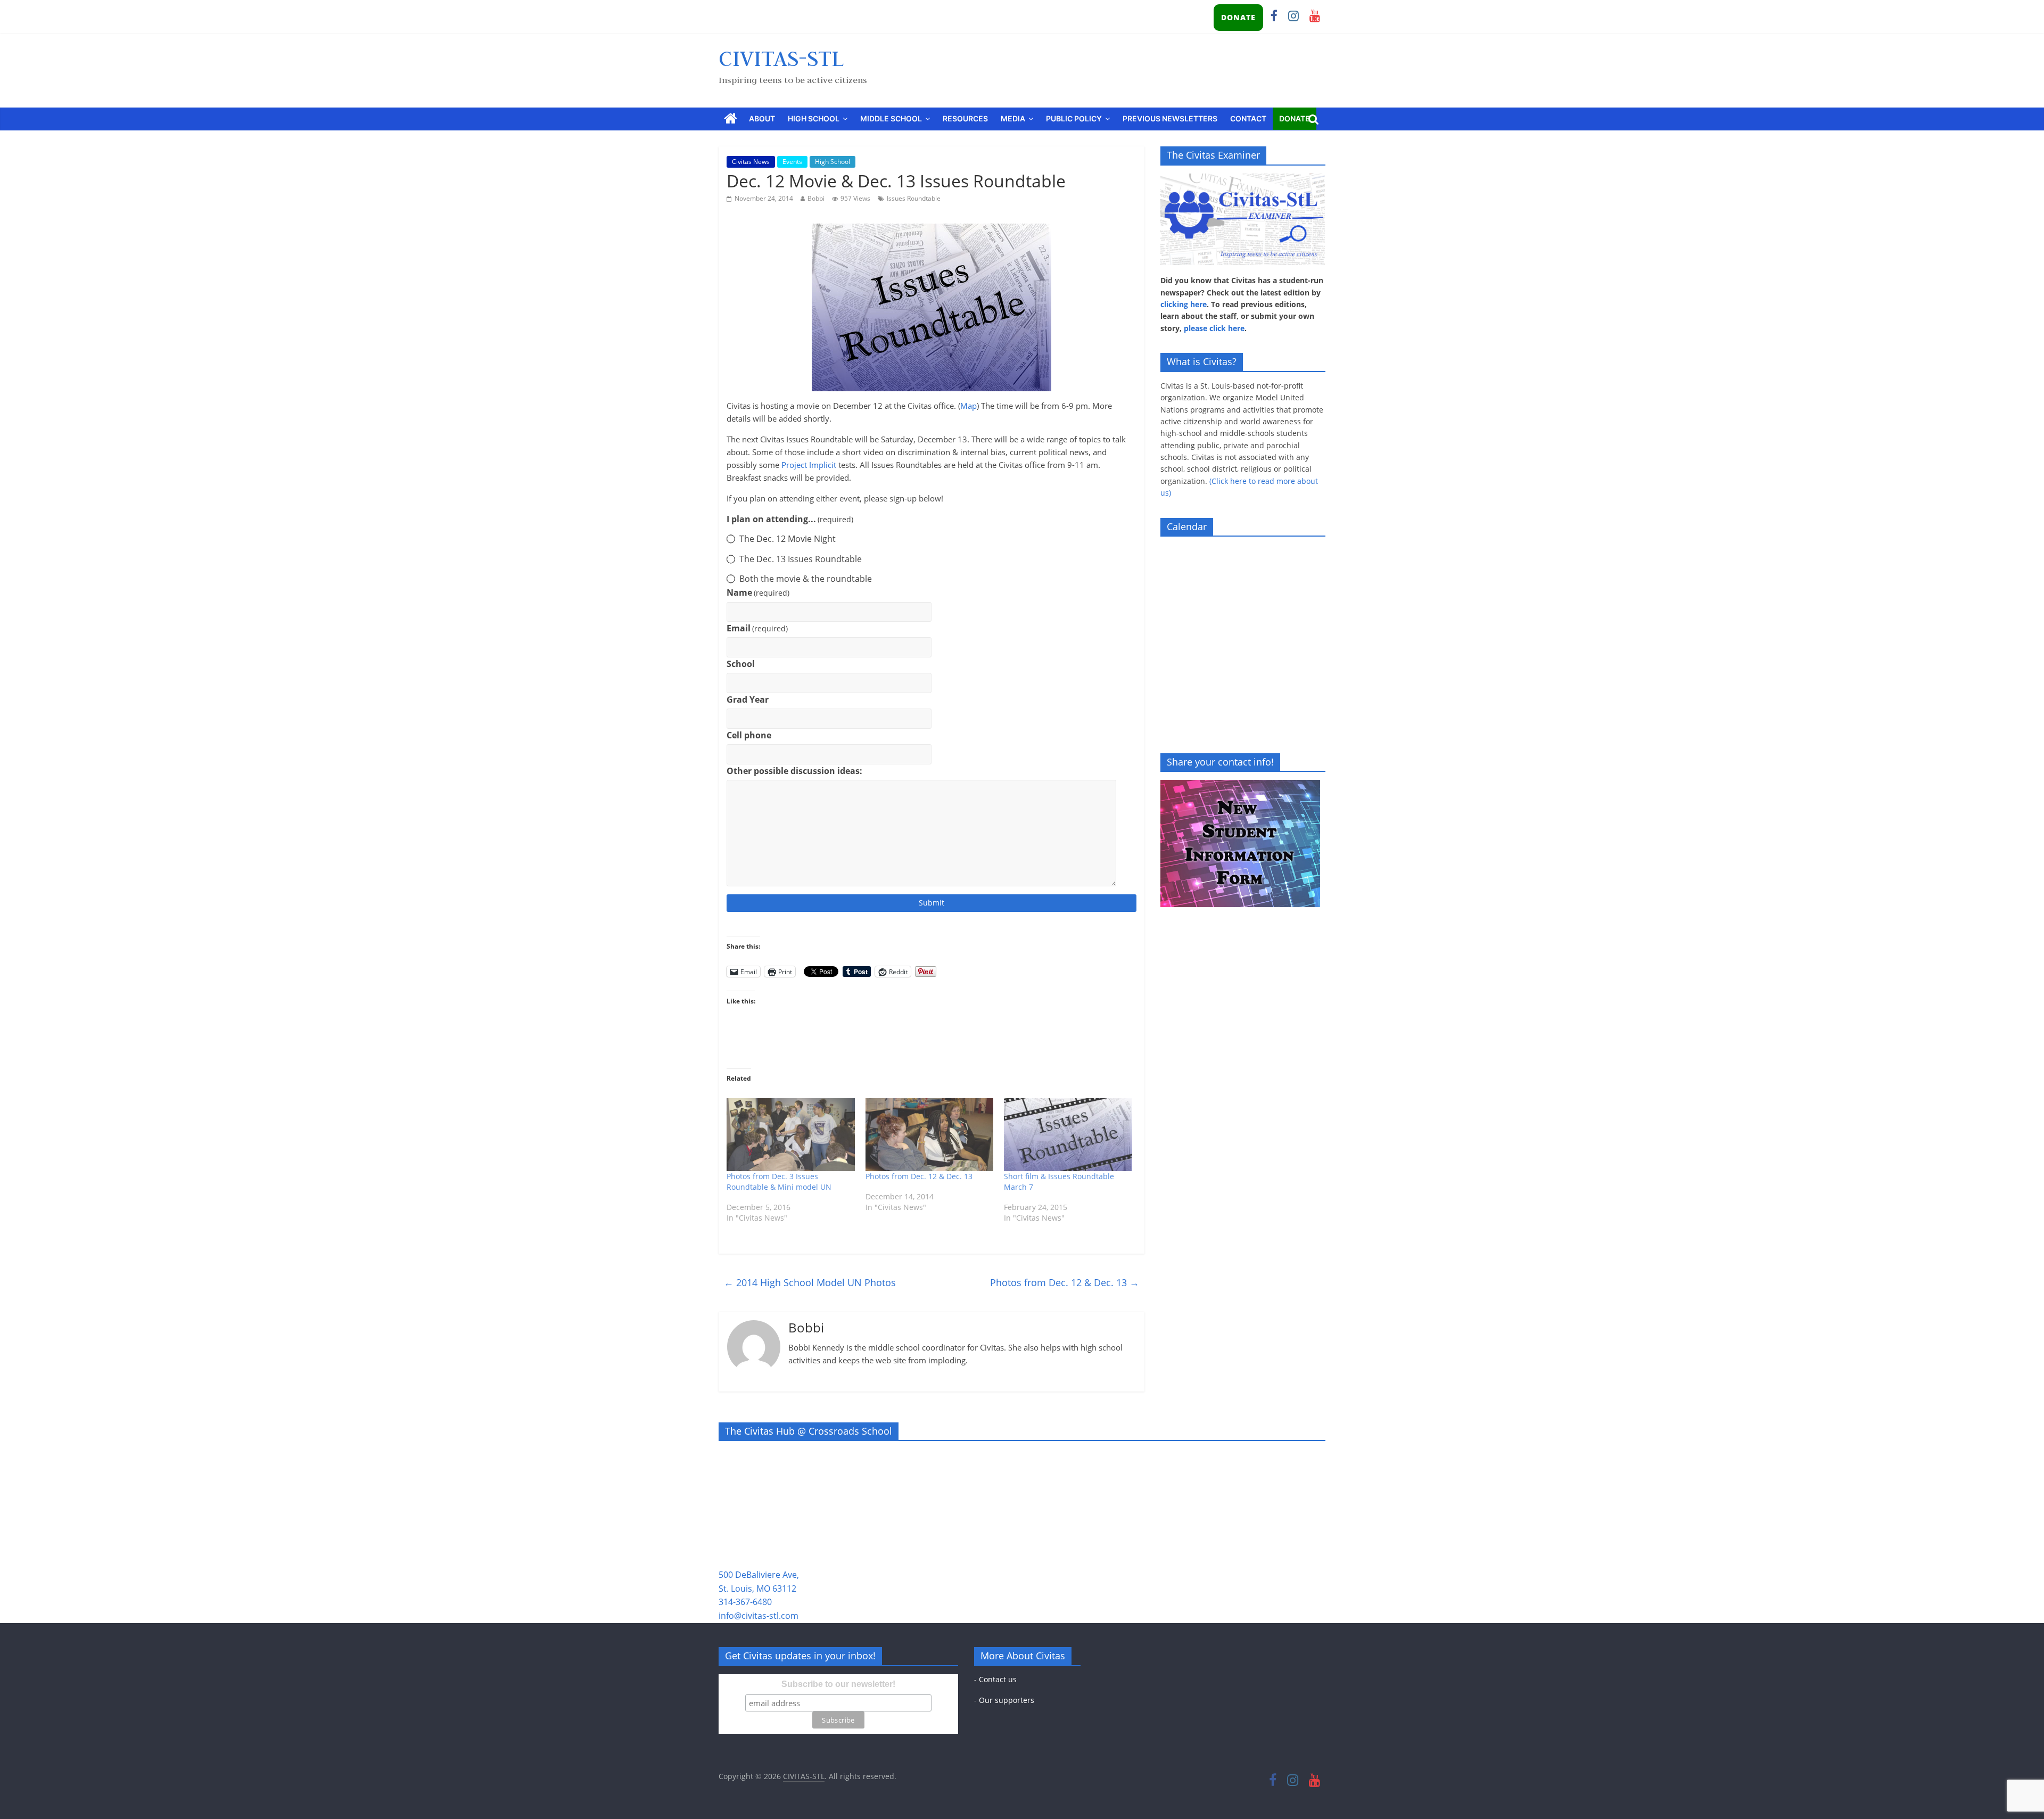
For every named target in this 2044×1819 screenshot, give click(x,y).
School (741, 664)
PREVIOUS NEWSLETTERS (1170, 118)
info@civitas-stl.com (759, 1616)
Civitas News (751, 162)
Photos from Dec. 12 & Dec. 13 (919, 1176)
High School (833, 162)
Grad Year (748, 699)
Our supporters (1007, 1700)
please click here (1214, 328)
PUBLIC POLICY (1074, 118)
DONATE (1238, 17)
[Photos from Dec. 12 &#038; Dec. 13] (930, 1135)
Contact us (998, 1679)
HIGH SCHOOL (814, 118)
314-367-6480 (745, 1602)
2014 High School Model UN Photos (810, 1282)
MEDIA (1013, 118)
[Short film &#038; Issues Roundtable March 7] (1068, 1135)
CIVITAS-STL (781, 58)
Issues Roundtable (914, 198)
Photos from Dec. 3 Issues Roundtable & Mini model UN (779, 1182)
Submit (932, 903)
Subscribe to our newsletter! (838, 1684)
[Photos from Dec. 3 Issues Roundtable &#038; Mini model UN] (791, 1135)
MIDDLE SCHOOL (891, 118)
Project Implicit (809, 465)
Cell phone (749, 735)
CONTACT (1248, 118)
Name (758, 592)
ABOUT (762, 118)
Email (757, 628)
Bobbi (816, 198)
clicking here (1184, 304)
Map (969, 406)
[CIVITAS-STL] (731, 119)
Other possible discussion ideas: (794, 771)
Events (792, 162)
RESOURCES (965, 118)
